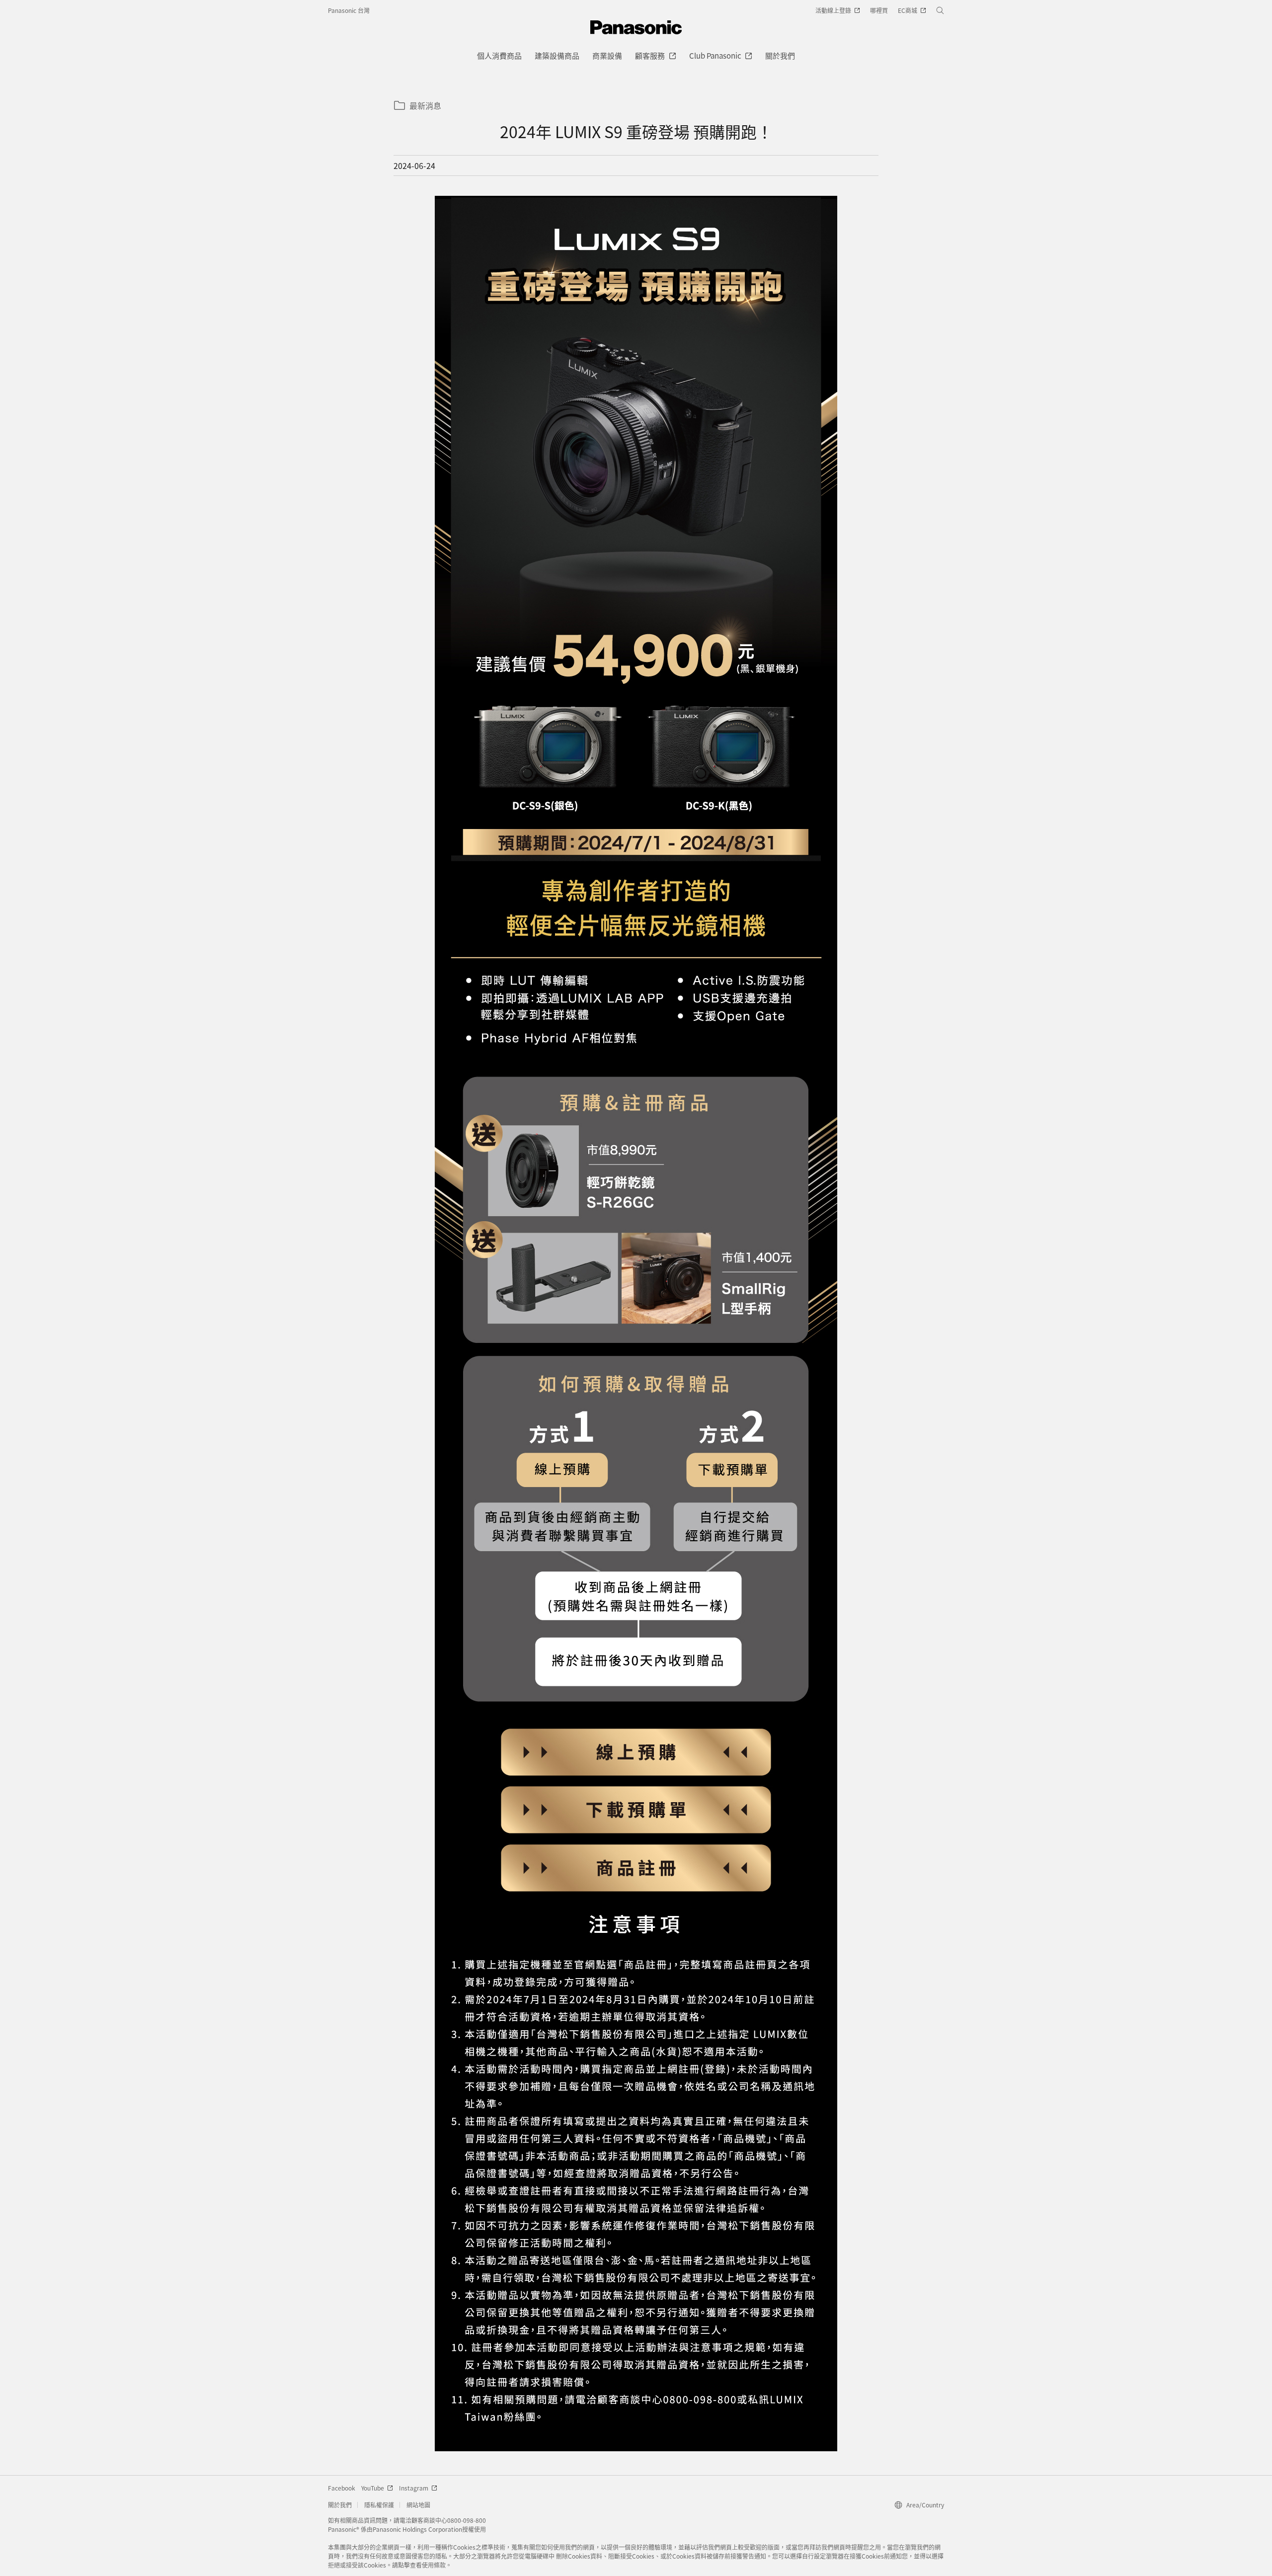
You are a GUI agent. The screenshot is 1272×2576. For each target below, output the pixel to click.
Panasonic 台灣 (349, 10)
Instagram (414, 2488)
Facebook (342, 2488)
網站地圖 (418, 2505)
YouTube (373, 2488)
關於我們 (340, 2505)
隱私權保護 (379, 2505)
